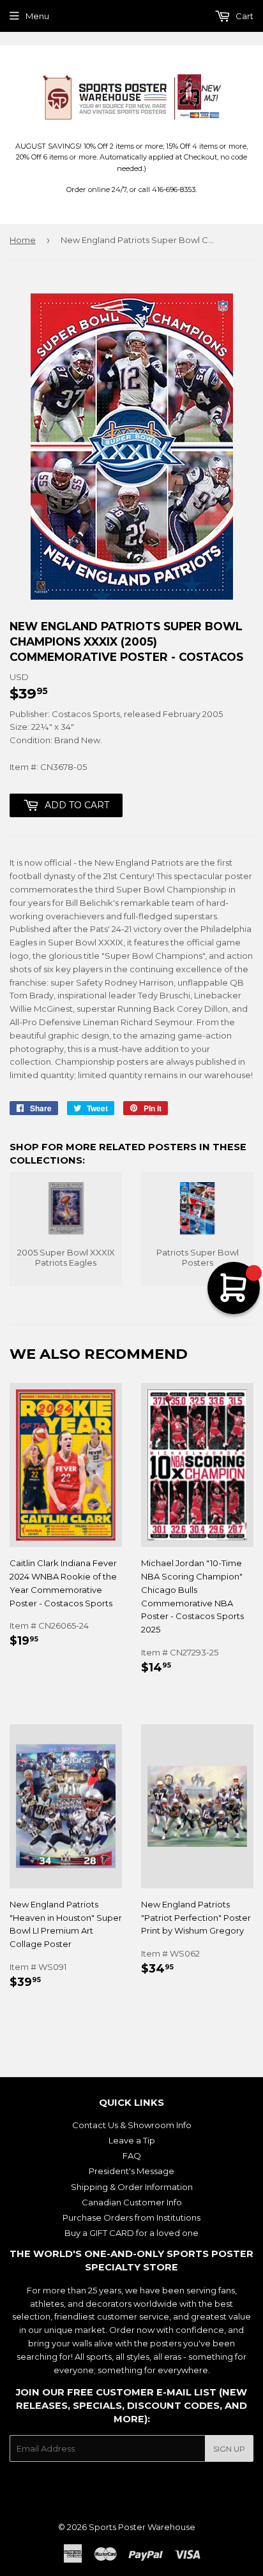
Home (23, 240)
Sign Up (229, 2449)
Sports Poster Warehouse (142, 2527)
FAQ (132, 2156)
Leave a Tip (132, 2140)
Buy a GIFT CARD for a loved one (131, 2233)
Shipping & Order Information (132, 2187)
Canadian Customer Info (132, 2202)
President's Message (131, 2171)
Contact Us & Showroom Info (132, 2125)
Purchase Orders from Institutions (131, 2217)
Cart (244, 16)
